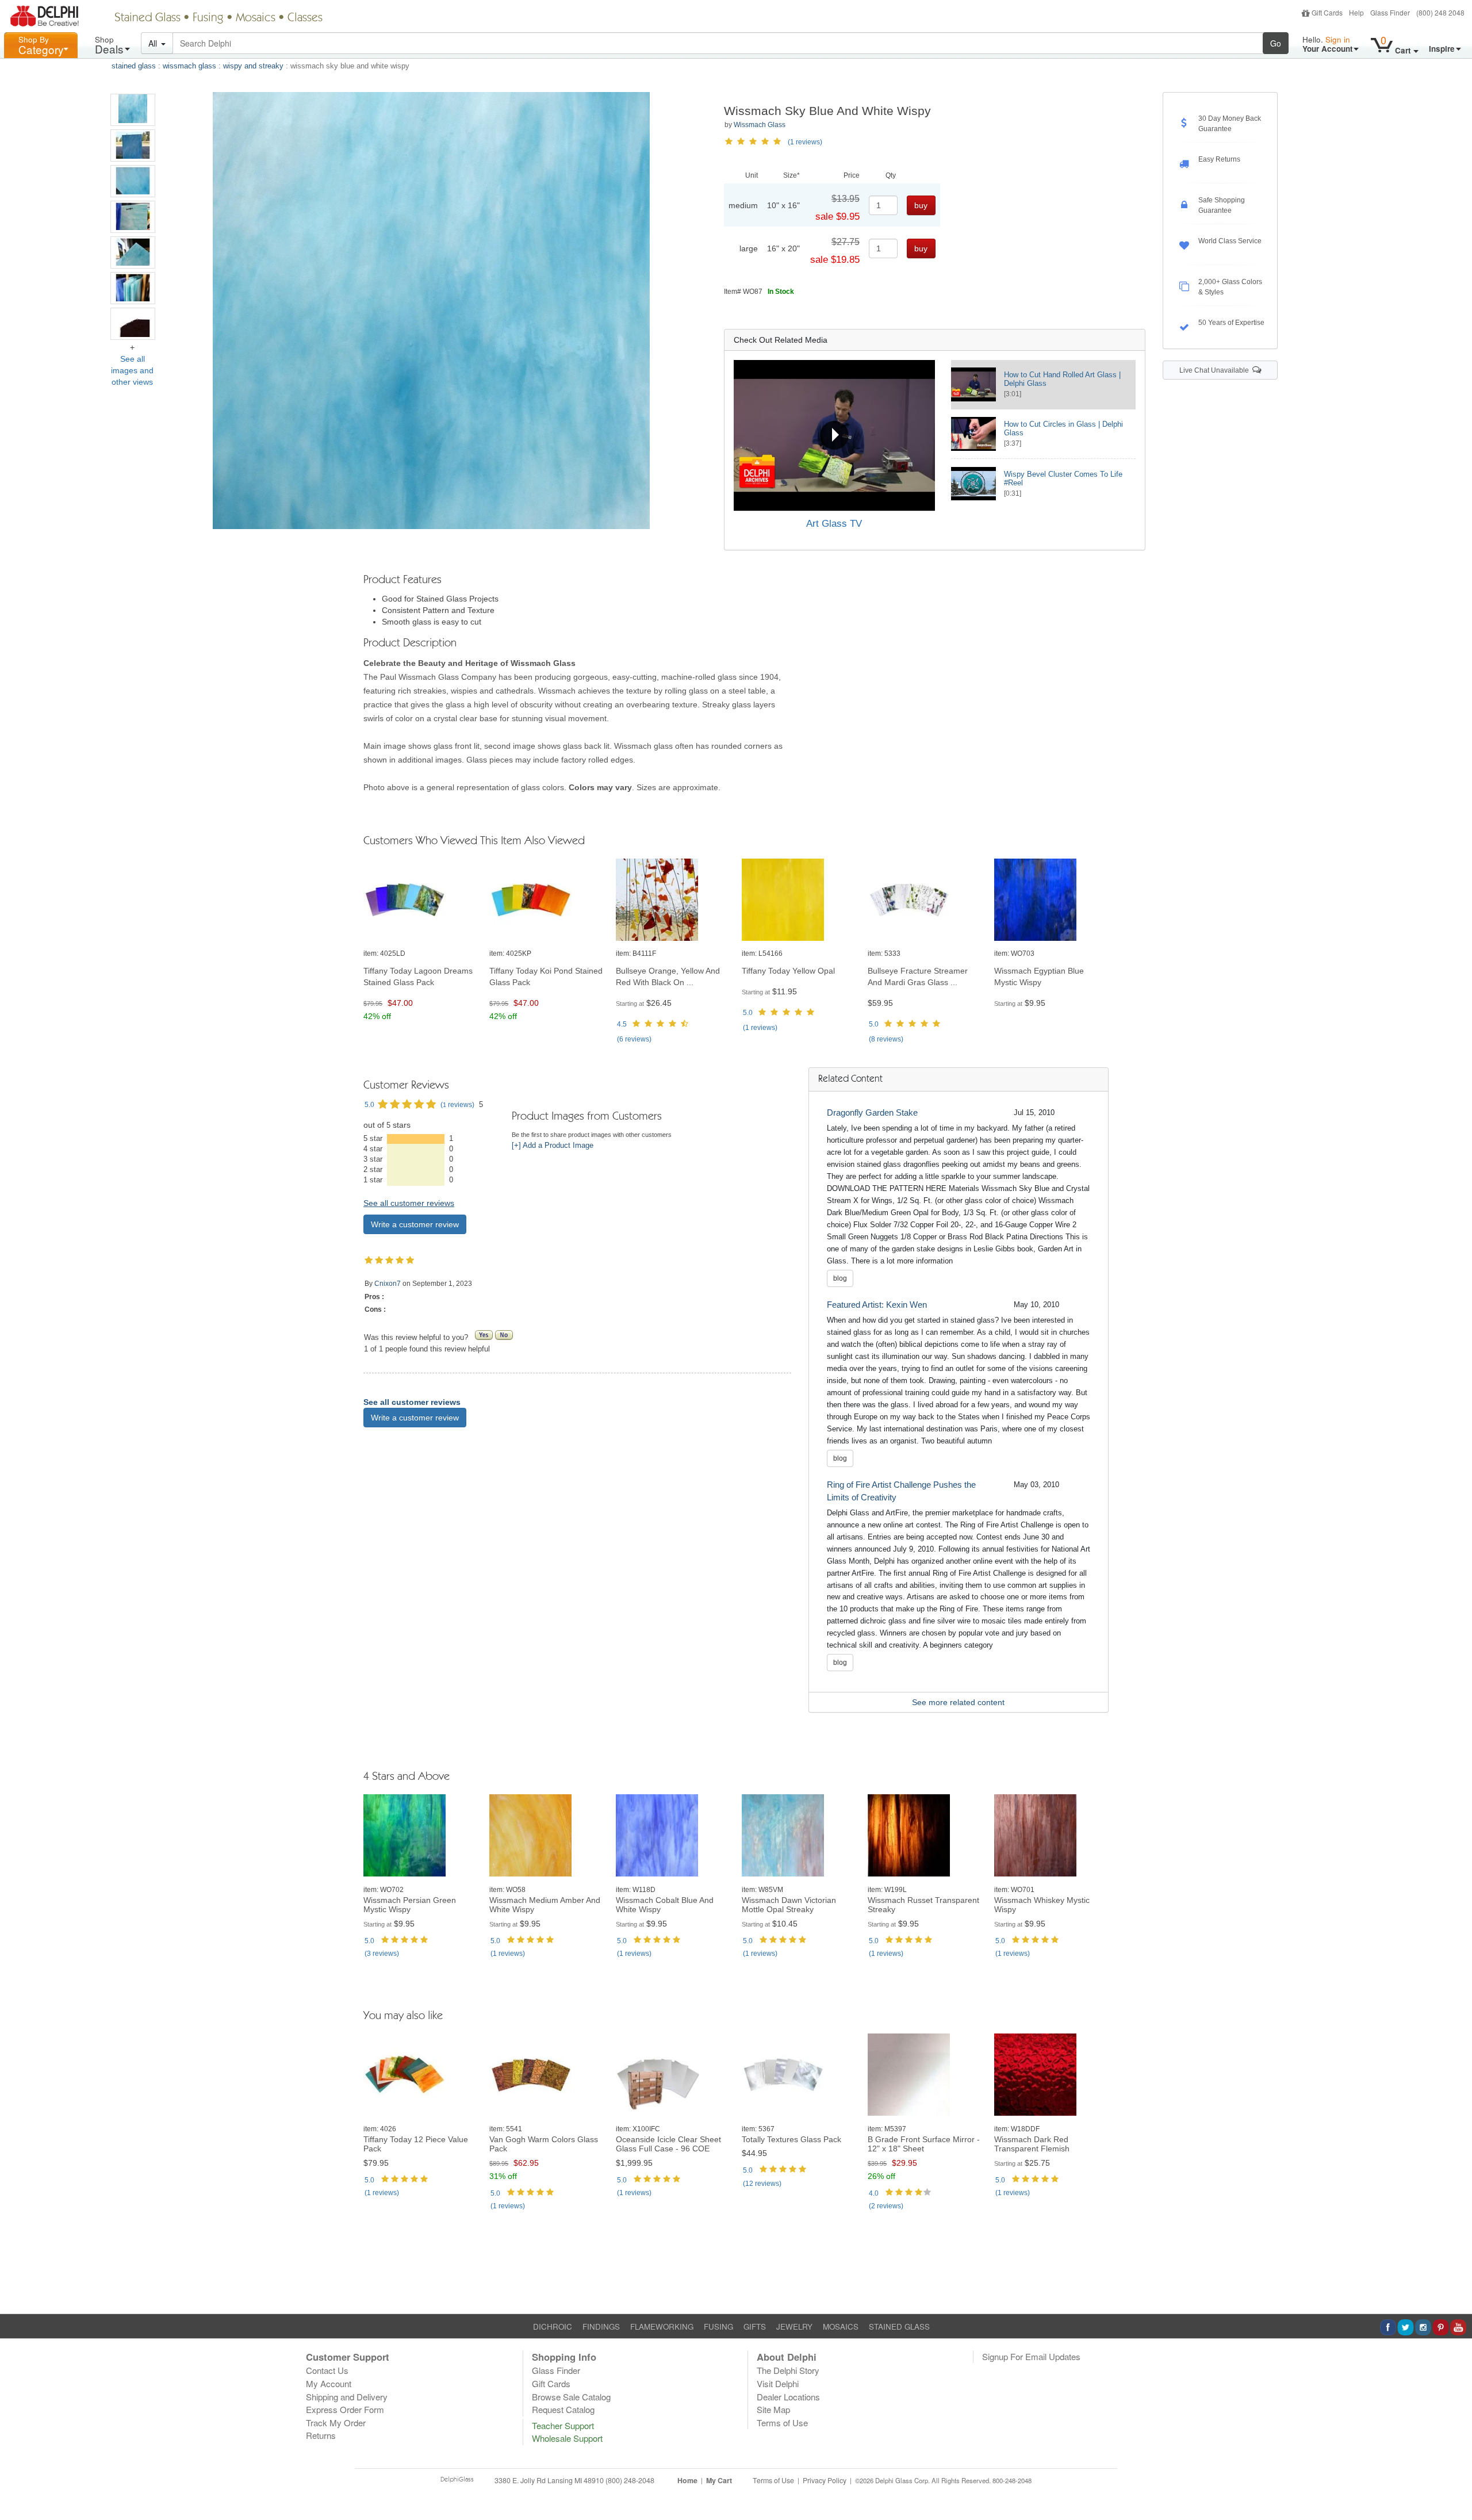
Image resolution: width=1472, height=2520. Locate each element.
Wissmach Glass (760, 125)
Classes (305, 18)
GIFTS (755, 2326)
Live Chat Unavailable (1216, 370)
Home (687, 2480)
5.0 (748, 1013)
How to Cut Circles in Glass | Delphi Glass (1063, 428)
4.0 (874, 2193)
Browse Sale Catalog (571, 2397)
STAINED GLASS (899, 2326)
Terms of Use (782, 2423)
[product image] (421, 900)
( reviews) (634, 1039)
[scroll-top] (1455, 2487)
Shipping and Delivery (347, 2397)
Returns (321, 2435)
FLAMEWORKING (662, 2326)
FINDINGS (601, 2326)
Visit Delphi (778, 2383)
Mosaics (256, 18)
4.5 (622, 1024)
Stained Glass (147, 18)
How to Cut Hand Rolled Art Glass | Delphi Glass (1062, 379)
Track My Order (336, 2423)
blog (840, 1278)
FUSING (718, 2326)
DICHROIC (553, 2326)
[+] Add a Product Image (553, 1146)
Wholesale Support (567, 2438)
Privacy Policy (825, 2480)
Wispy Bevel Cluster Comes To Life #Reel (1063, 478)
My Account (329, 2383)
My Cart (719, 2480)
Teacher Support (563, 2425)
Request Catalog (563, 2409)
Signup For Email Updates (1031, 2356)
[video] (834, 435)
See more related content (958, 1702)
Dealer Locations (788, 2397)
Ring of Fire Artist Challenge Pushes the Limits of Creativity (901, 1491)
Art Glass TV (834, 524)
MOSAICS (841, 2326)
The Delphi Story (788, 2370)
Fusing (208, 18)
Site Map (773, 2409)
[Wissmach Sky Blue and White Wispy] (133, 110)
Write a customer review (415, 1224)
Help (1356, 12)
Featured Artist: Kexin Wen (877, 1305)
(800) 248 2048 (1440, 12)
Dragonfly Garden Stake (872, 1112)
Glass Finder (1390, 12)
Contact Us (327, 2370)
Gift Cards (1327, 12)
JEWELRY (794, 2326)
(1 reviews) (805, 142)
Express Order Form (345, 2409)
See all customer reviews (409, 1203)
